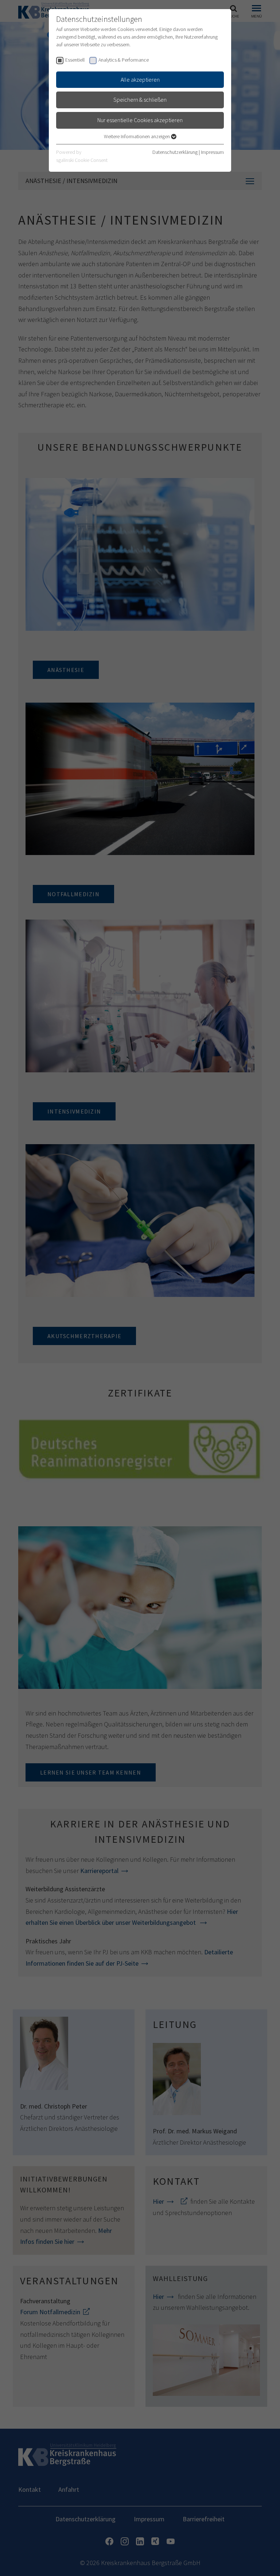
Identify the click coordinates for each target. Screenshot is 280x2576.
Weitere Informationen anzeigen (137, 136)
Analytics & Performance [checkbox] (124, 60)
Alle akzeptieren (140, 79)
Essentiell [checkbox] (75, 60)
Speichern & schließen (140, 100)
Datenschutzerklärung (175, 152)
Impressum (212, 152)
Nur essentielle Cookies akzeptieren (140, 120)
